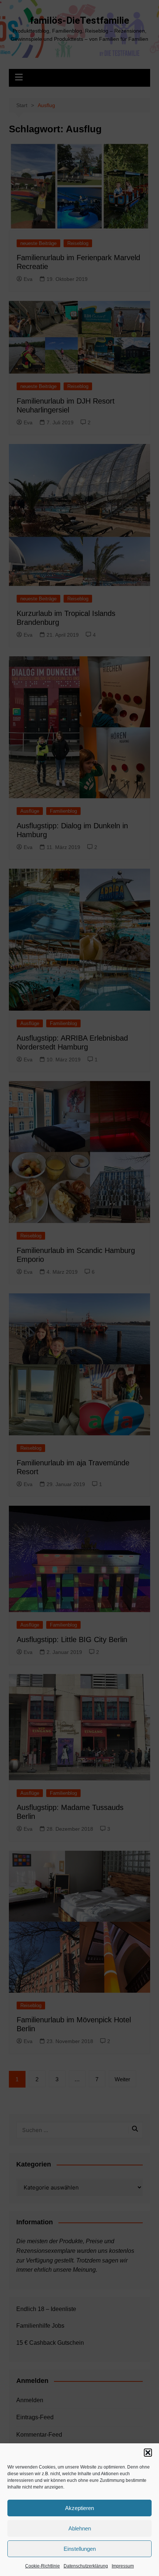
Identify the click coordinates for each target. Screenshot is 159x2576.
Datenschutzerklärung (86, 2566)
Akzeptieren (79, 2508)
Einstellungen (80, 2549)
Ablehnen (80, 2528)
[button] (148, 2453)
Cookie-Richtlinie (43, 2566)
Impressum (123, 2566)
